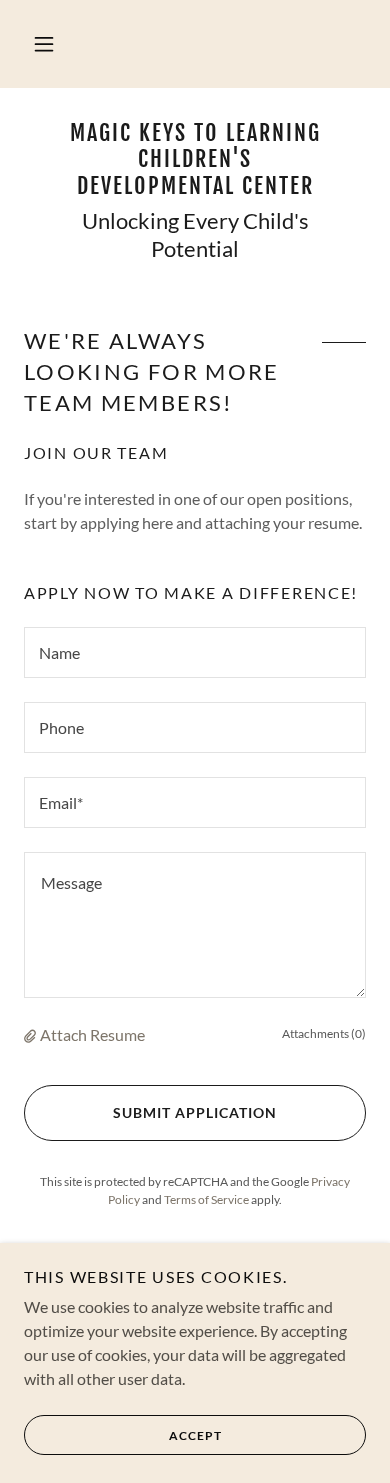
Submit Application (195, 1112)
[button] (44, 44)
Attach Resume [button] (92, 1034)
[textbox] (195, 652)
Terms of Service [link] (206, 1199)
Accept (195, 1435)
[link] (195, 159)
